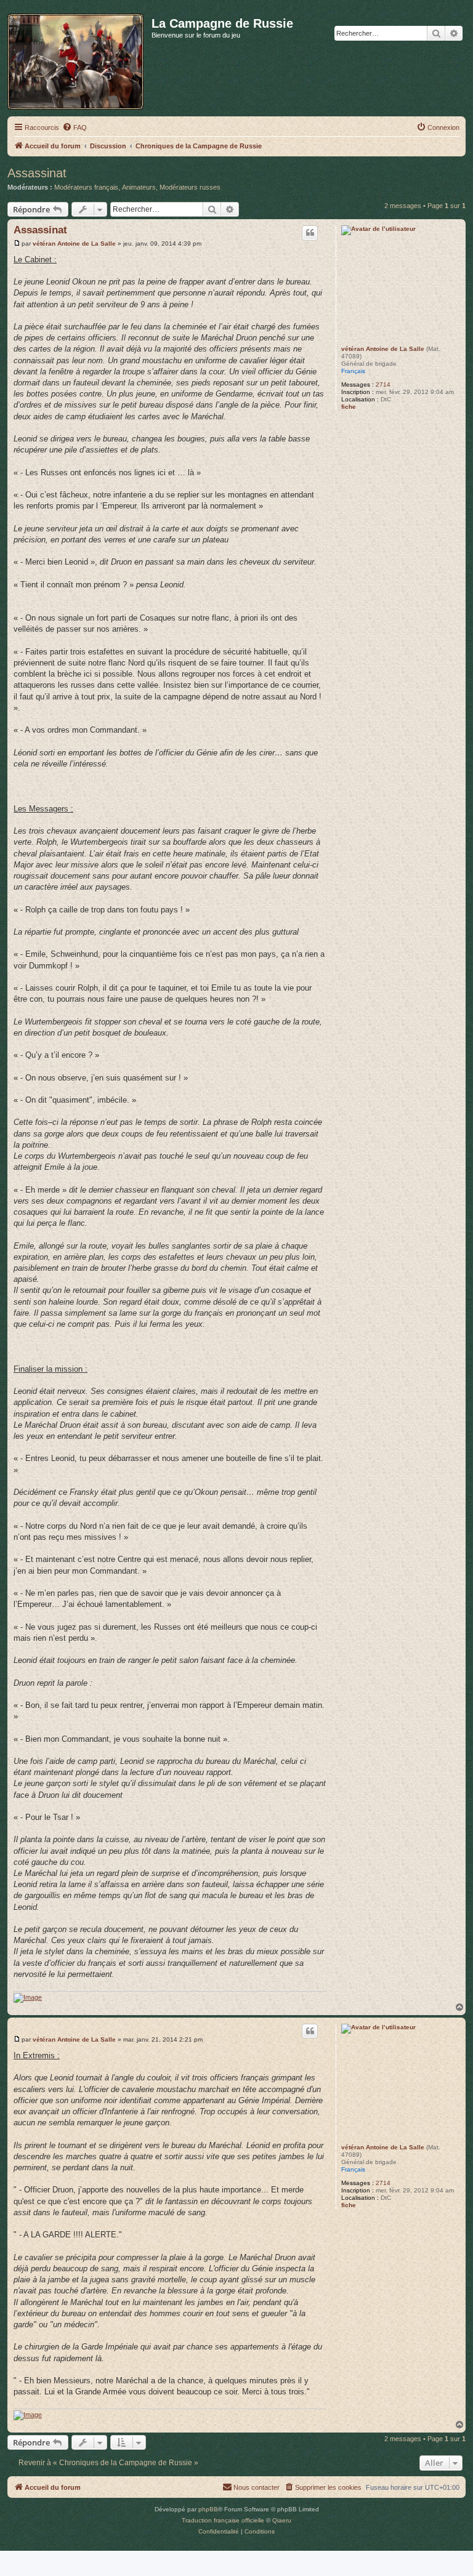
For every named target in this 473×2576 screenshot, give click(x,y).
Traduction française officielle (223, 2520)
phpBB (208, 2509)
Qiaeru (282, 2520)
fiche (349, 407)
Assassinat (37, 173)
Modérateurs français (86, 187)
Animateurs (139, 187)
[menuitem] (75, 127)
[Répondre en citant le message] (310, 233)
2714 (383, 384)
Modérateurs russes (190, 187)
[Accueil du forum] (79, 59)
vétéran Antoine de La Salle (383, 349)
